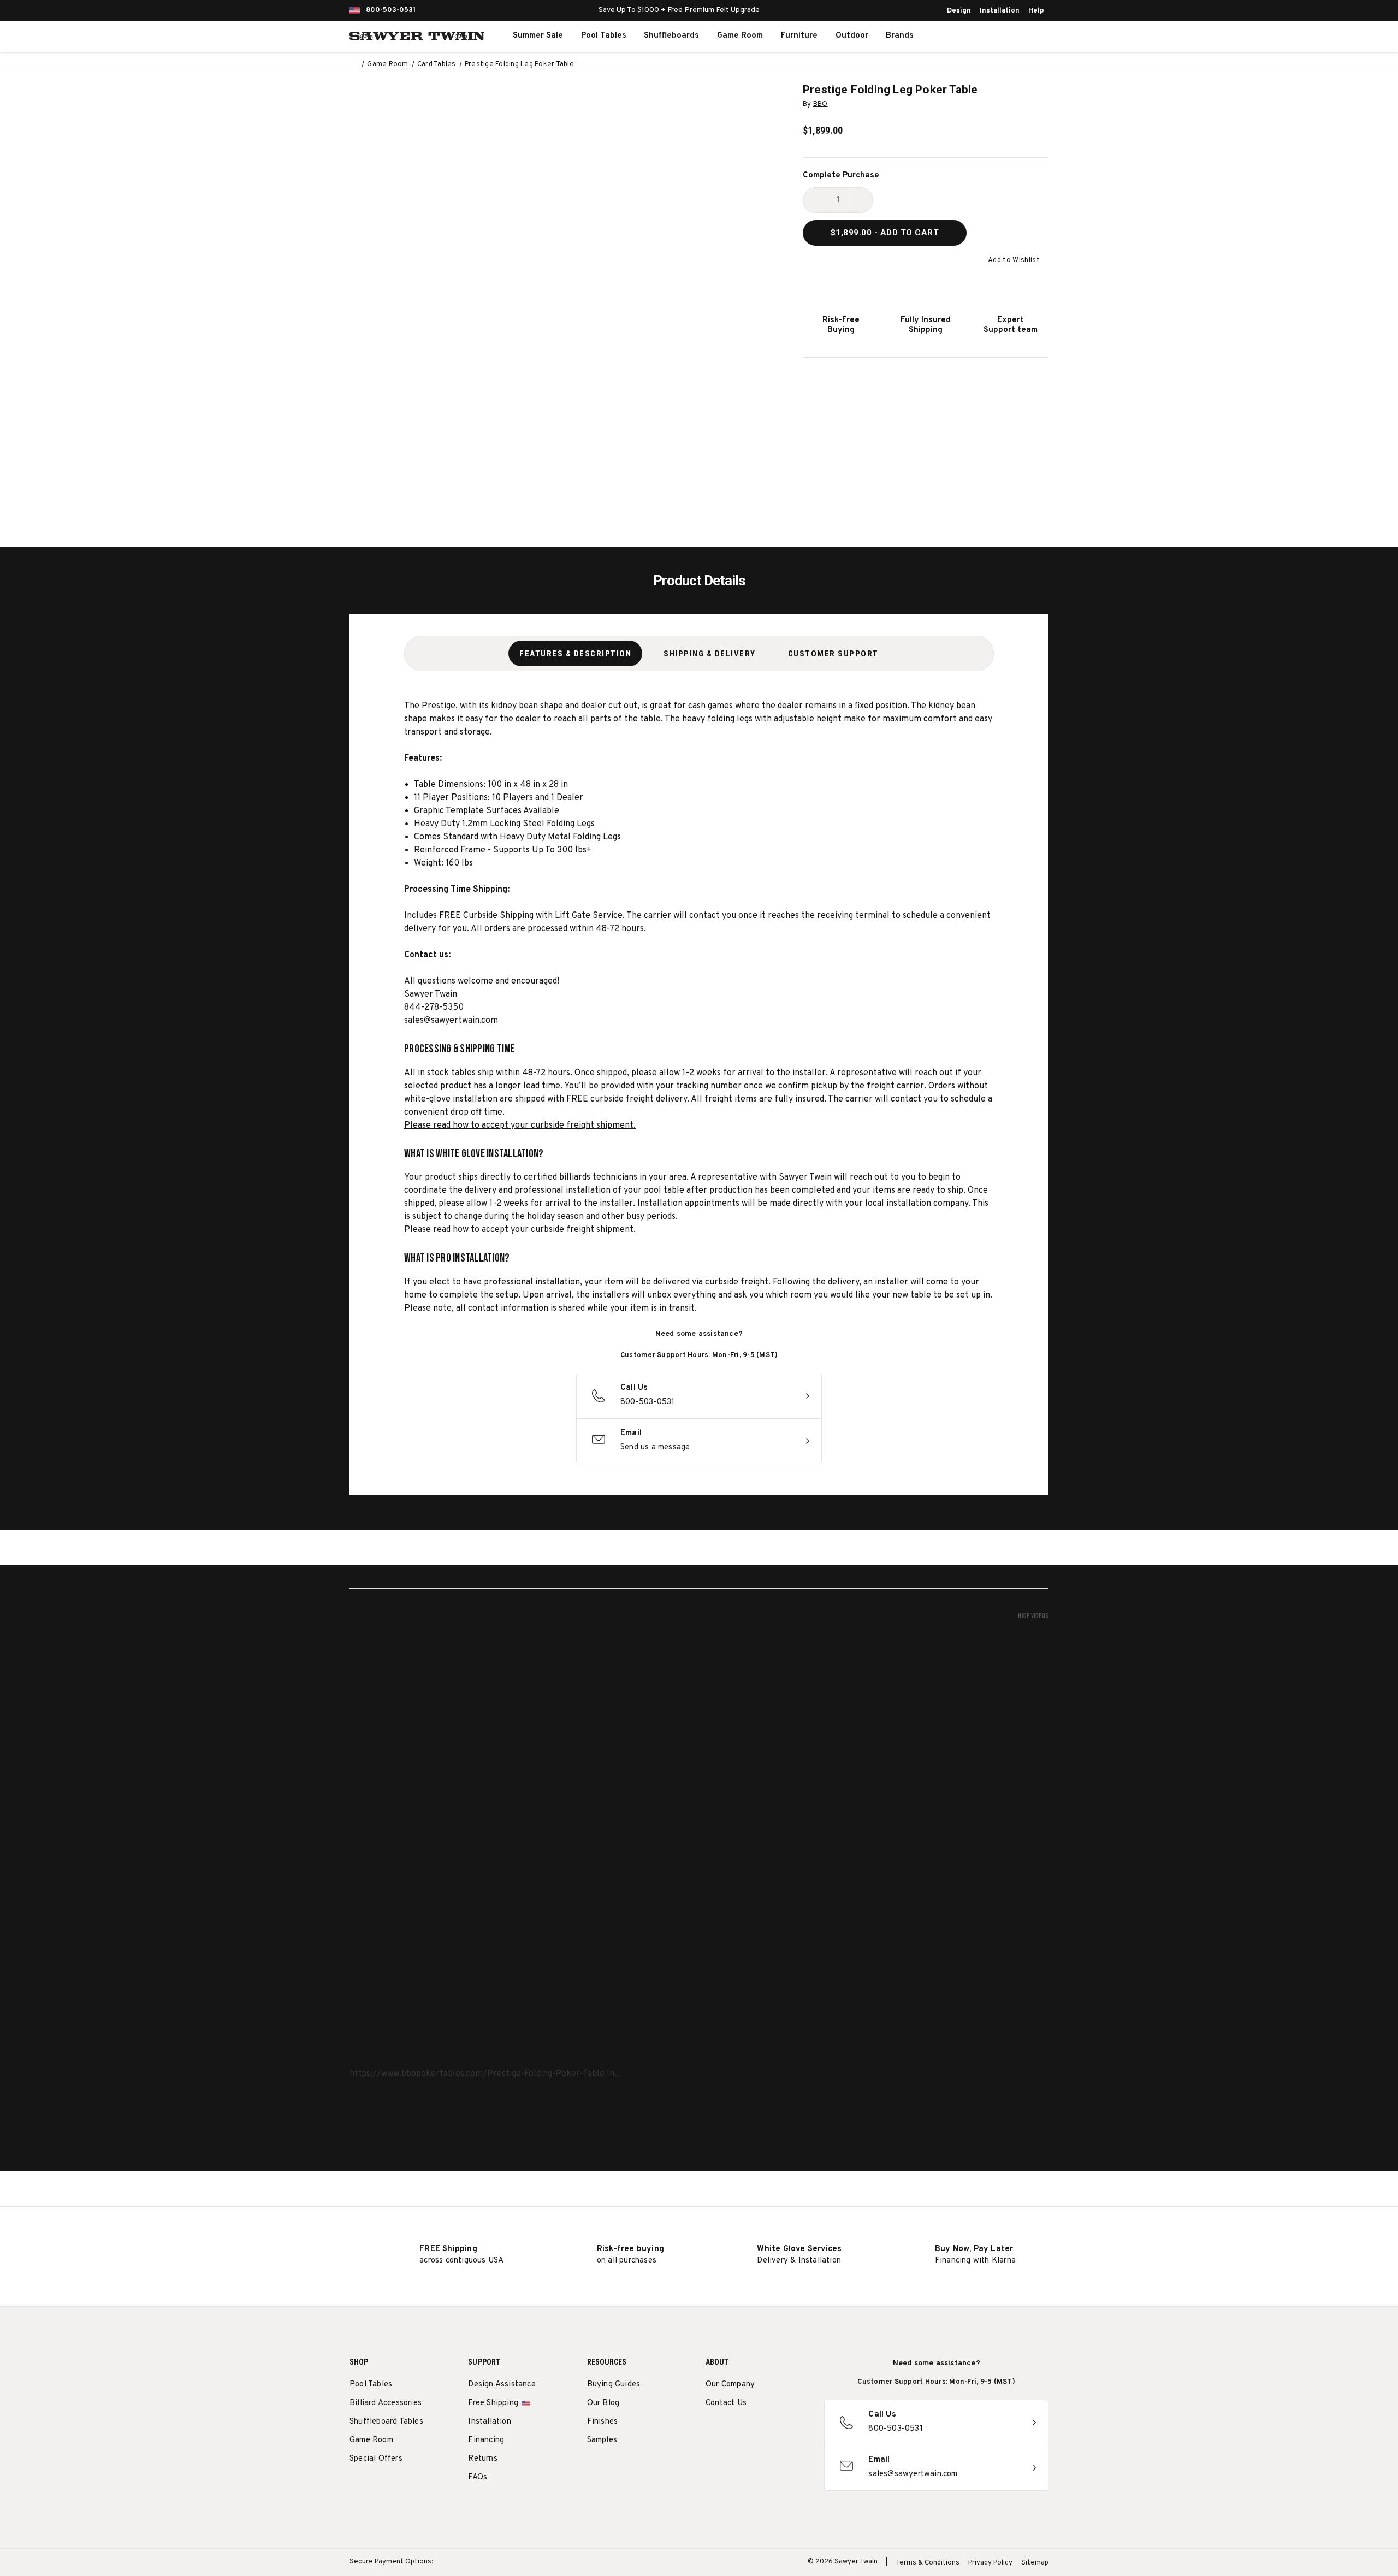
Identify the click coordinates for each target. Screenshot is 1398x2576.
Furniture (799, 36)
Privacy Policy (990, 2563)
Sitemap (1035, 2563)
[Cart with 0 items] (1023, 36)
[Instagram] (711, 2431)
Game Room (740, 36)
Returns (482, 2459)
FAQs (478, 2477)
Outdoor (852, 36)
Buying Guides (614, 2385)
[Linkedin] (792, 2431)
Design (959, 11)
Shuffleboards (671, 36)
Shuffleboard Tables (386, 2422)
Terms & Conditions (928, 2563)
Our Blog (603, 2403)
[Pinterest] (752, 2431)
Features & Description (575, 654)
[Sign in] (999, 36)
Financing (486, 2440)
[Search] (975, 36)
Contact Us (726, 2403)
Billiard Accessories (386, 2403)
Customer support (833, 654)
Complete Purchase (841, 176)
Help (1036, 11)
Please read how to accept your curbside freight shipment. (520, 1126)
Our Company (730, 2385)
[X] (772, 2431)
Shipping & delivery (710, 654)
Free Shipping (493, 2403)
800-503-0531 (391, 10)
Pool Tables (604, 36)
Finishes (603, 2422)
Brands (900, 36)
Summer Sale (538, 36)
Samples (602, 2440)
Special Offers (376, 2459)
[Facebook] (731, 2431)
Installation (1000, 11)
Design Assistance (502, 2385)
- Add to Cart (885, 233)
